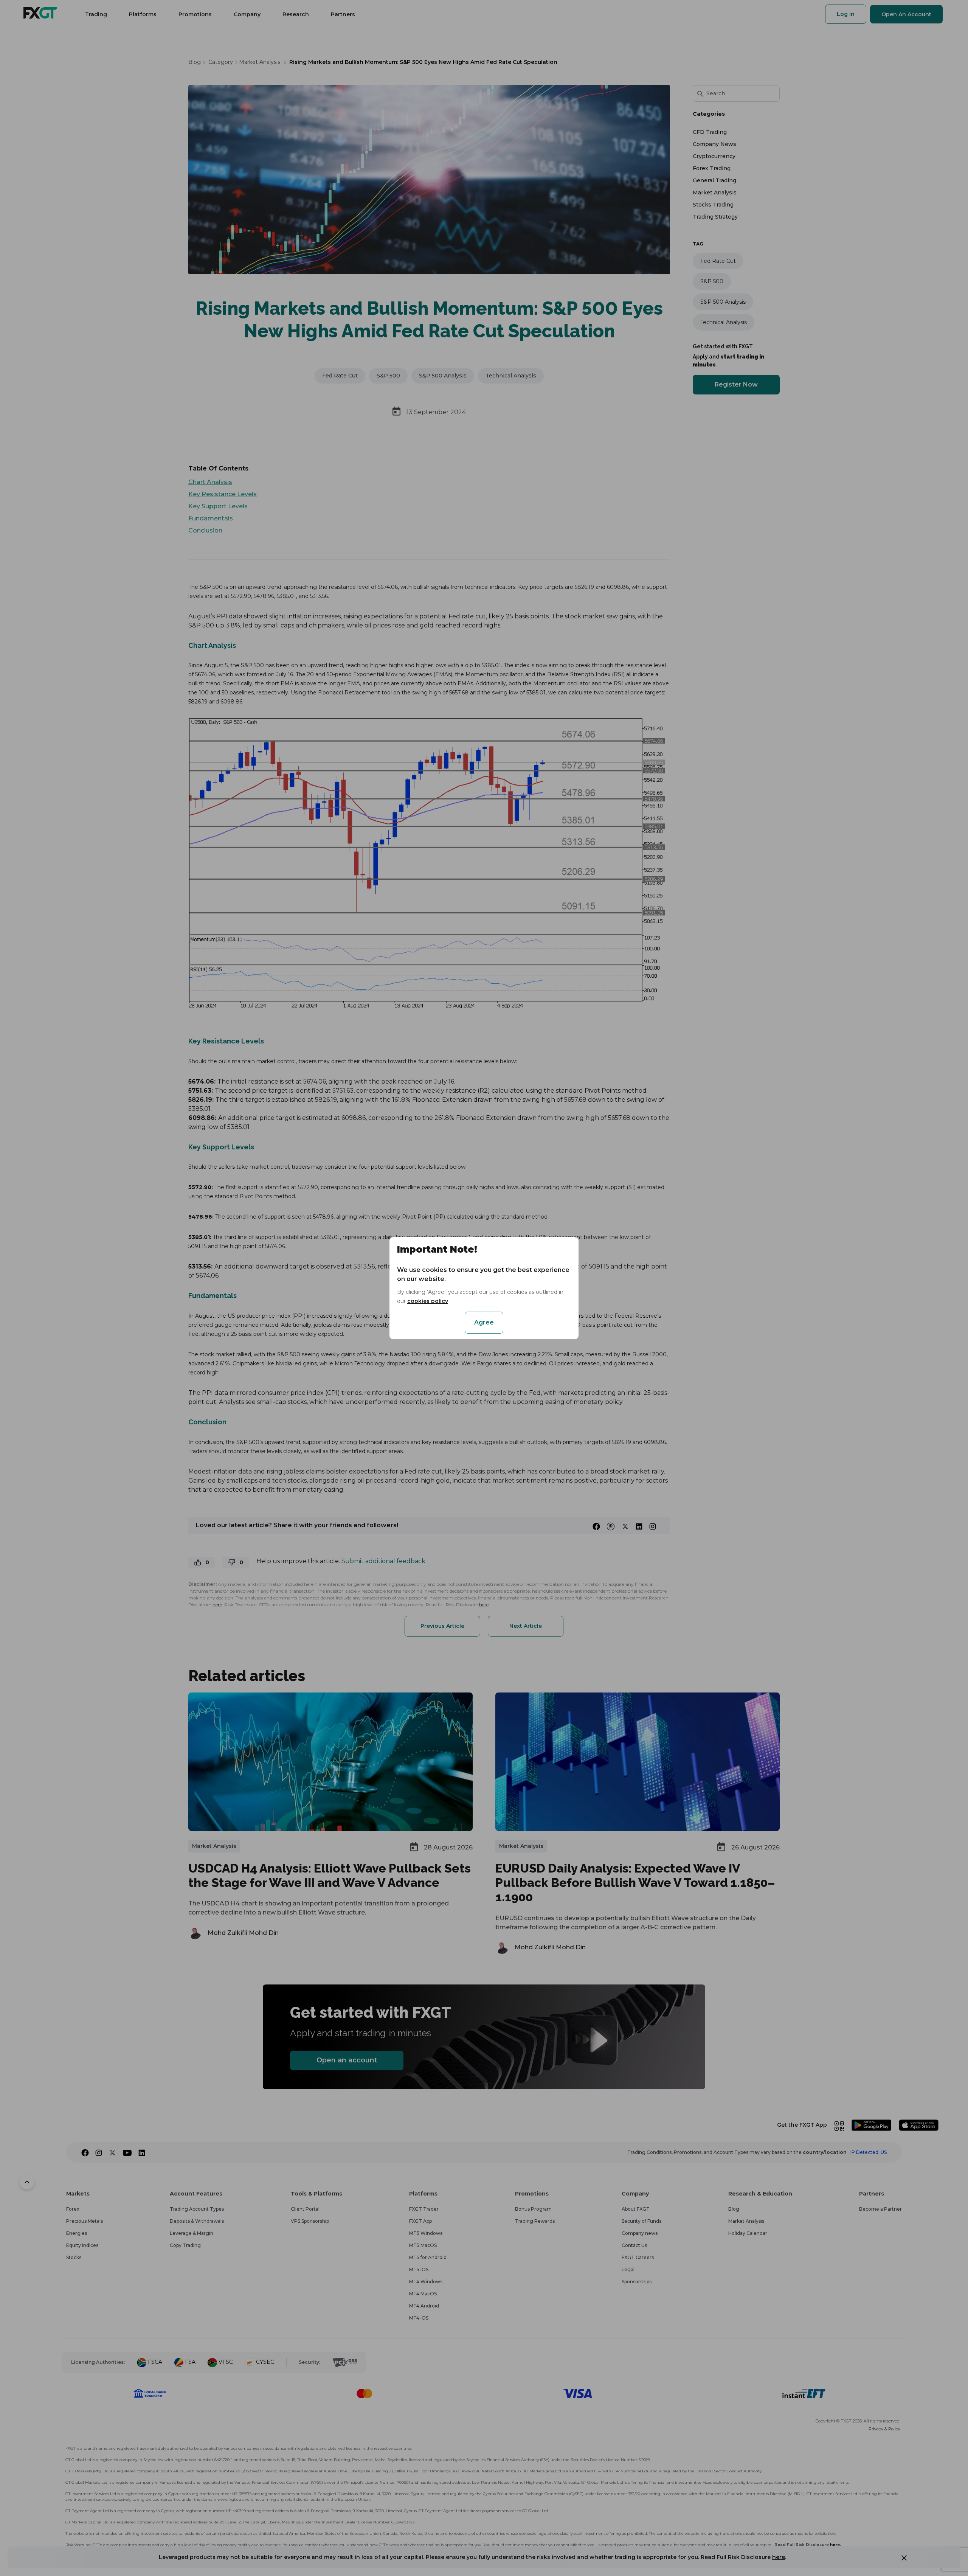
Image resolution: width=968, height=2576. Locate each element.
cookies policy (428, 1301)
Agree (484, 1322)
